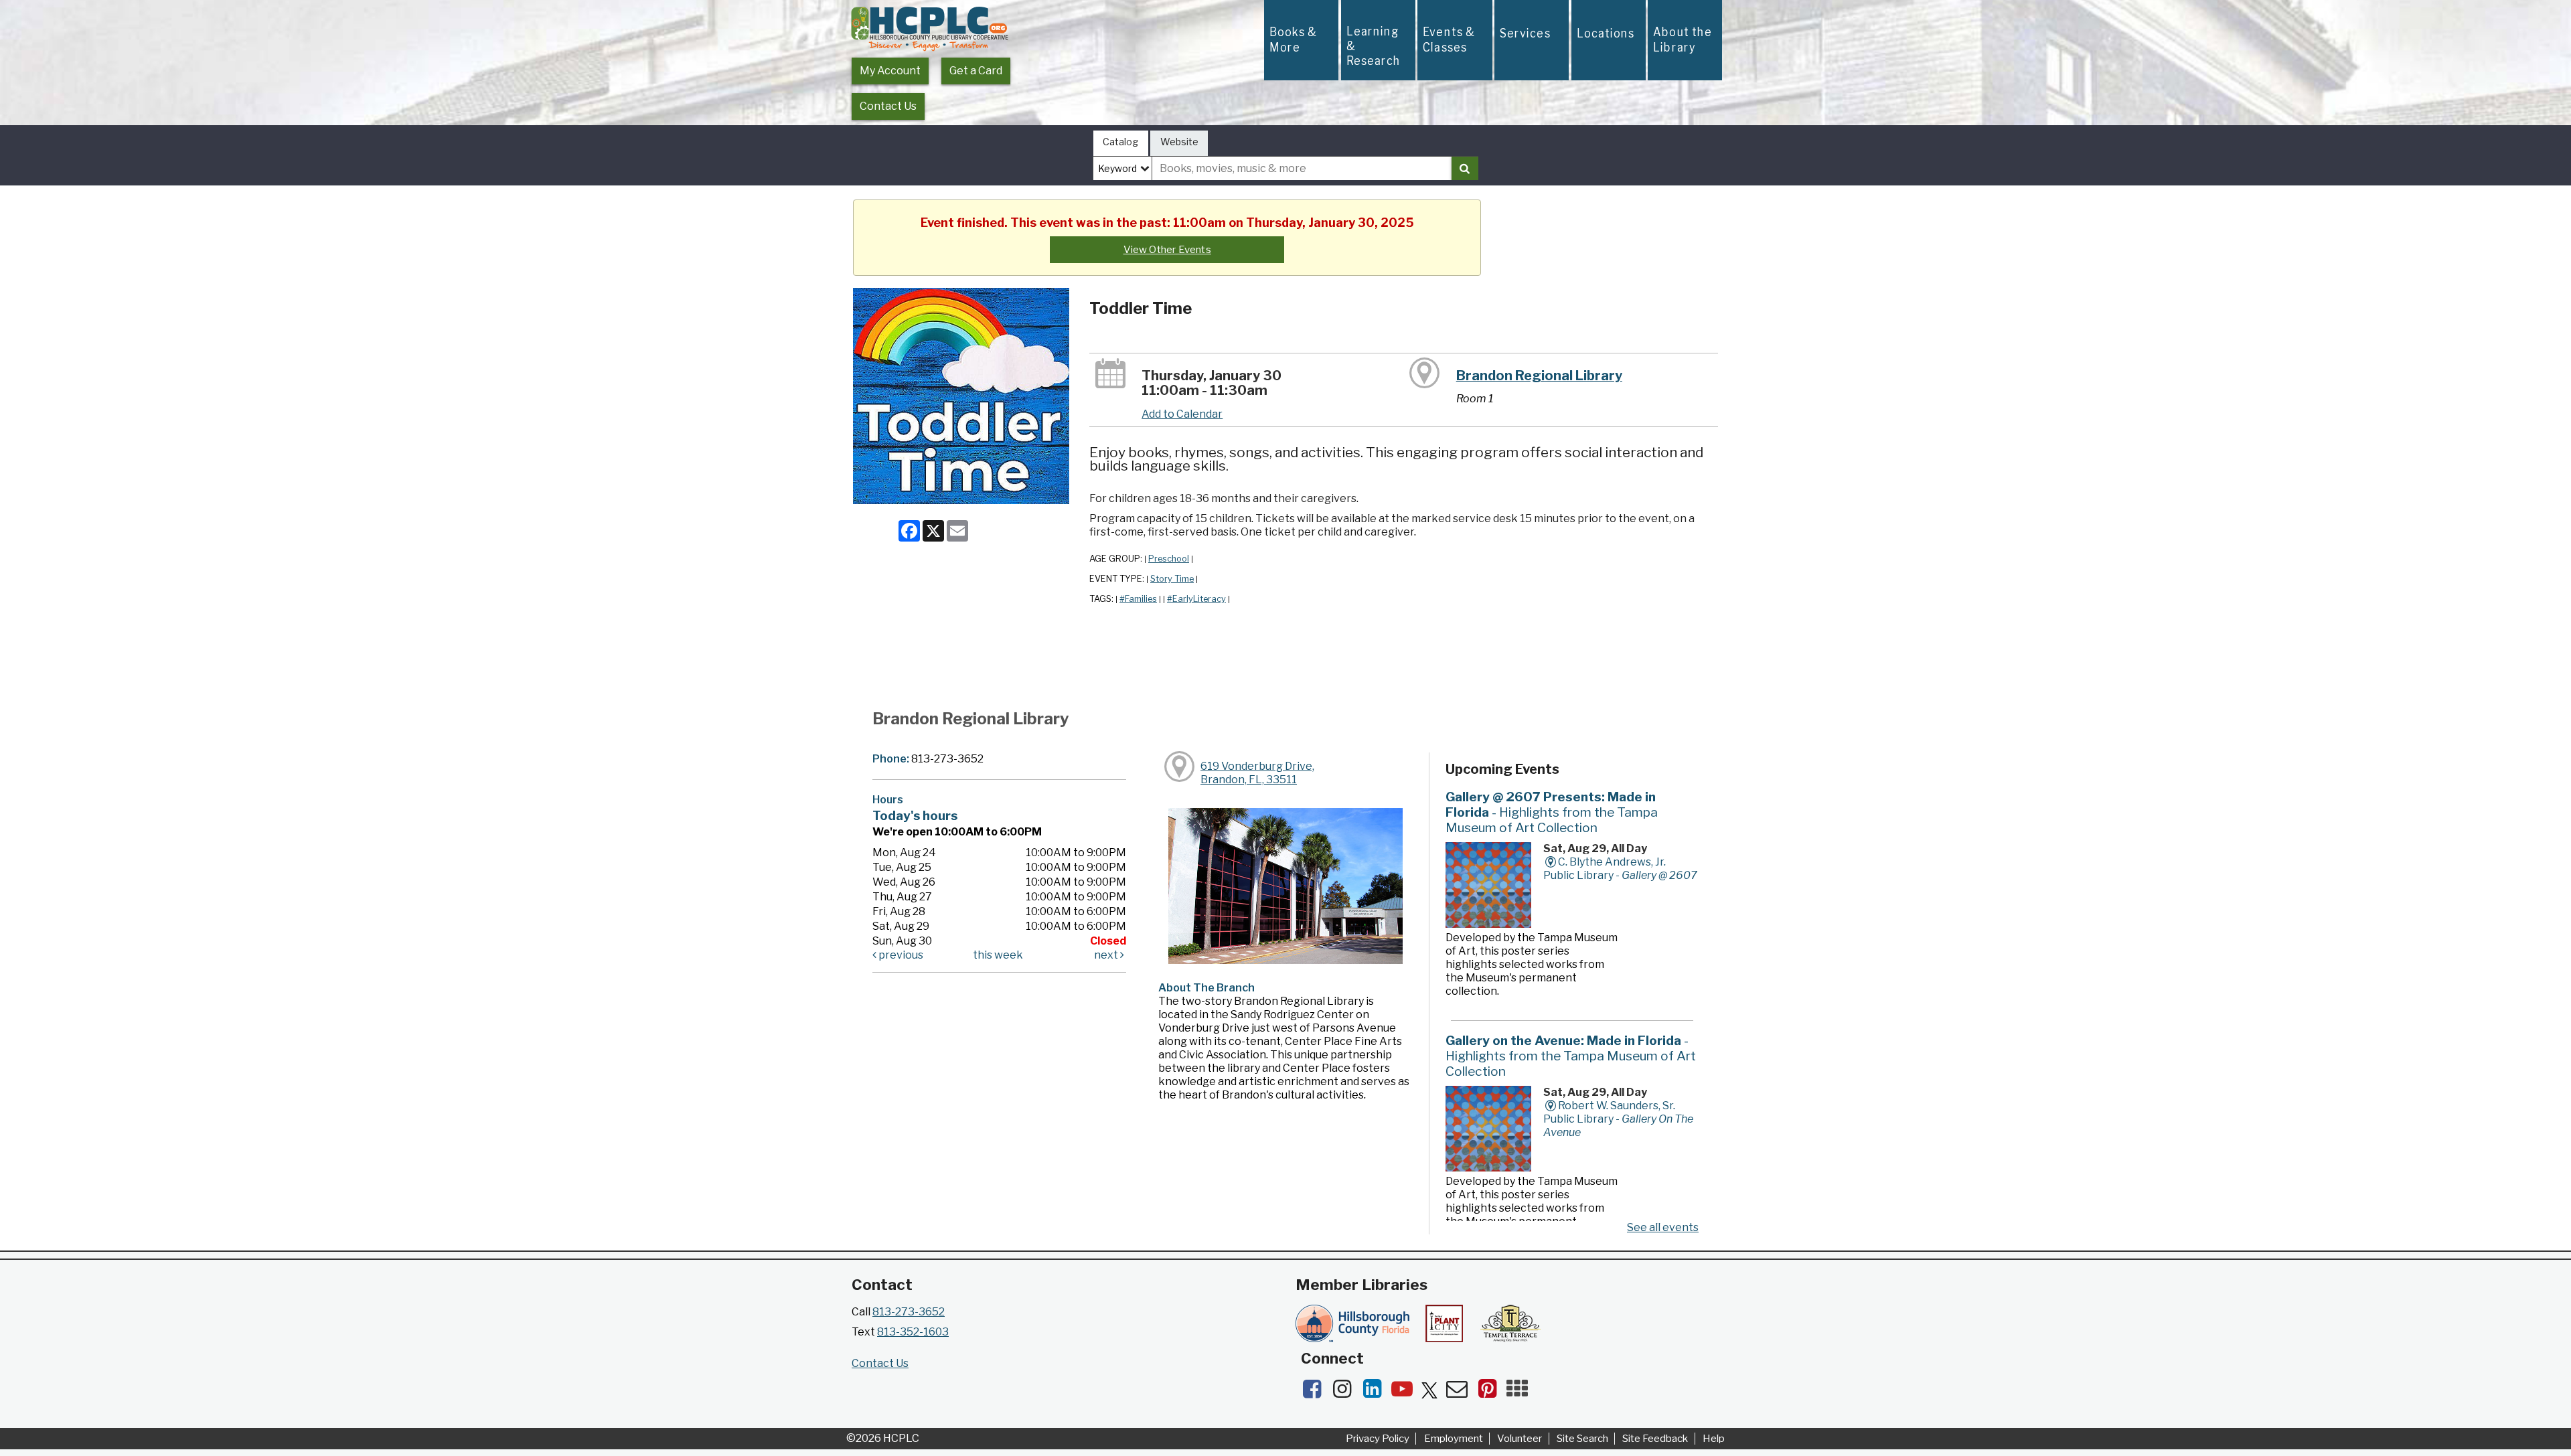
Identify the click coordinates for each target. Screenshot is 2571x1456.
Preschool (1169, 559)
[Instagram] (1346, 1393)
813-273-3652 (909, 1312)
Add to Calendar (1182, 414)
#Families (1138, 599)
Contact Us (888, 106)
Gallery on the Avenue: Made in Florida (1571, 1056)
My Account (890, 71)
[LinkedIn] (1376, 1393)
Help (1714, 1439)
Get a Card (976, 71)
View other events (1167, 250)
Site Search (1582, 1439)
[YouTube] (1406, 1393)
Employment (1454, 1439)
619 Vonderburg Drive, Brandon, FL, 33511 (1257, 773)
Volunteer (1520, 1439)
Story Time (1172, 579)
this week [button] (998, 955)
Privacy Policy (1378, 1439)
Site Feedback (1655, 1439)
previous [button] (900, 955)
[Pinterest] (1491, 1393)
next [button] (1107, 955)
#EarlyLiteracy (1196, 599)
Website (1179, 142)
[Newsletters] (1461, 1393)
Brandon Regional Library (1539, 376)
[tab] (1121, 144)
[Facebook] (1316, 1393)
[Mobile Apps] (1521, 1393)
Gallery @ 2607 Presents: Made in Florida (1552, 812)
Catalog (1120, 142)
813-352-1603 (913, 1332)
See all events (1663, 1227)
